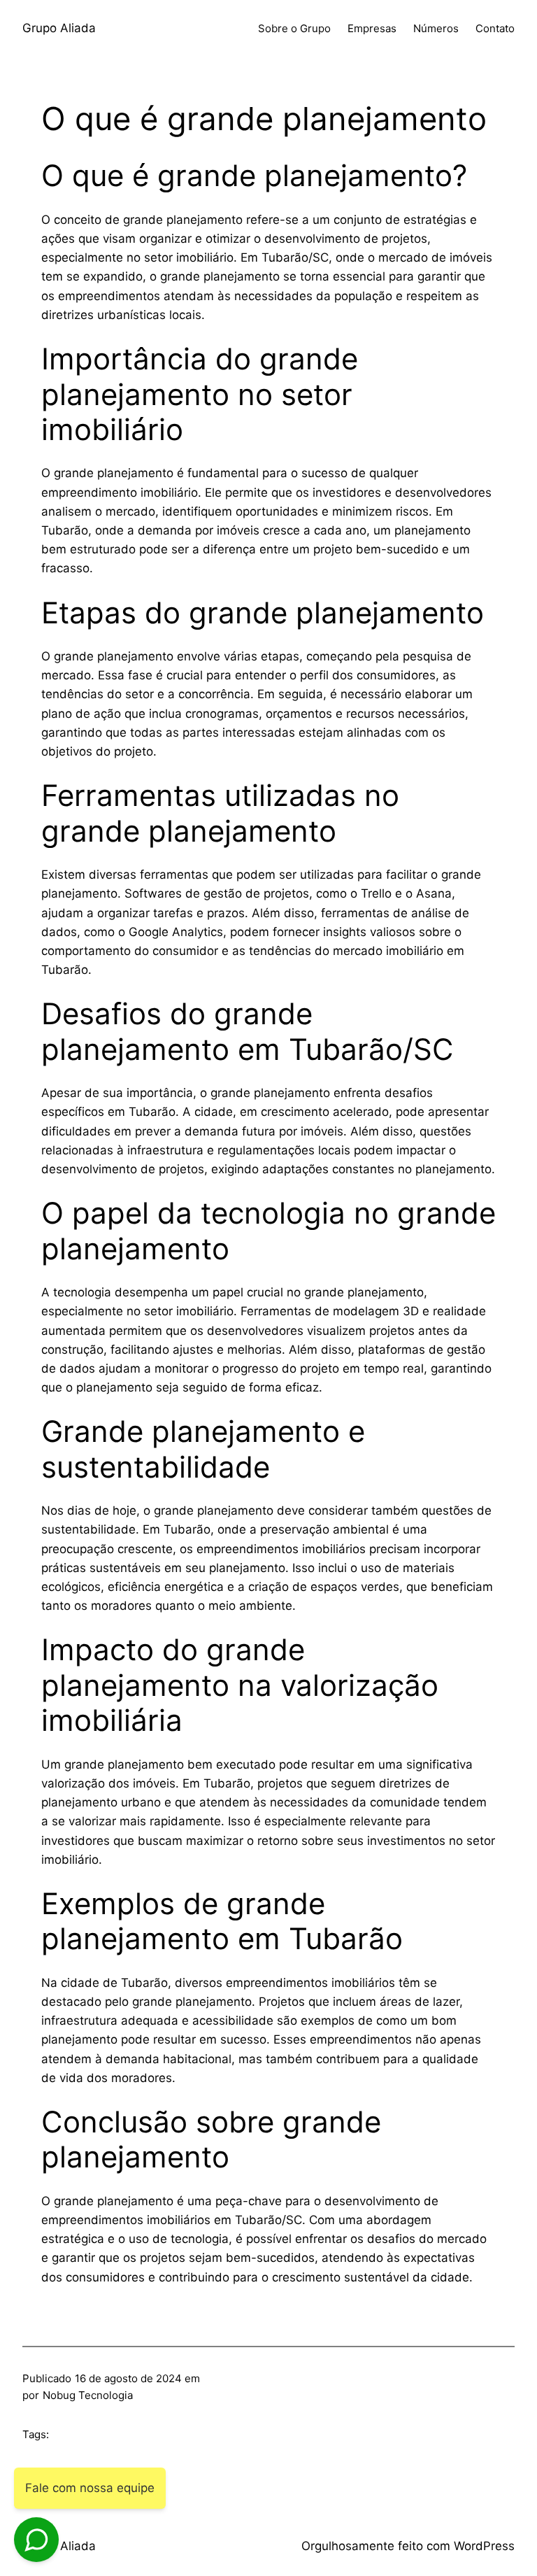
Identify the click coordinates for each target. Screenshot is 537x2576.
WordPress (484, 2546)
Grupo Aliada (59, 28)
